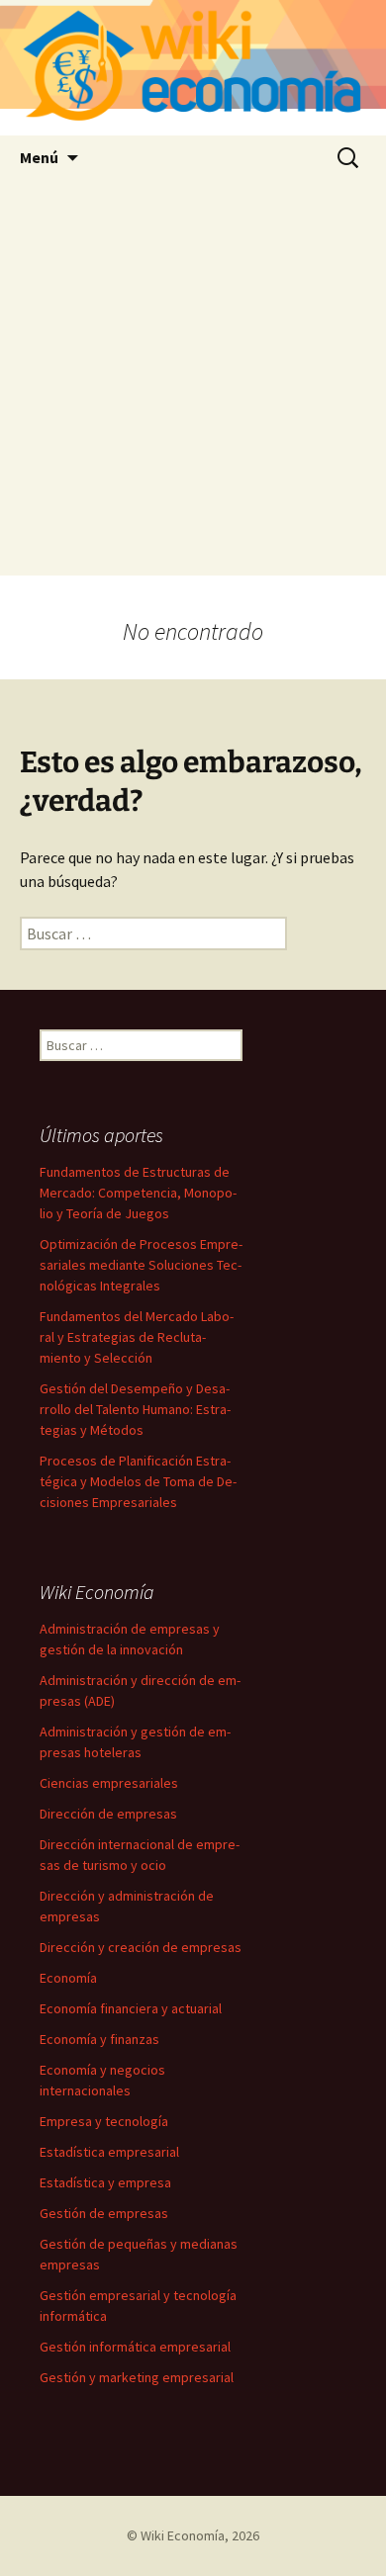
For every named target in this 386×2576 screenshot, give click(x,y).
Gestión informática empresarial (135, 2347)
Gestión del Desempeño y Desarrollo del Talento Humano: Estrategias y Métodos (135, 1409)
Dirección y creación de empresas (141, 1947)
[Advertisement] (193, 383)
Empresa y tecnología (104, 2121)
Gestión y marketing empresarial (137, 2377)
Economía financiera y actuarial (131, 2008)
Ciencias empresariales (109, 1783)
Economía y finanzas (99, 2039)
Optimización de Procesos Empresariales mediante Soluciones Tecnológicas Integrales (141, 1265)
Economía (68, 1978)
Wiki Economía (183, 2535)
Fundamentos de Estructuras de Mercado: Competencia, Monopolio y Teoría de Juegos (138, 1193)
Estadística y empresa (105, 2182)
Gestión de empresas (104, 2213)
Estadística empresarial (109, 2152)
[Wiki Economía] (193, 68)
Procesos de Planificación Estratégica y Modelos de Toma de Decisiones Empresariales (138, 1481)
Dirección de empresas (108, 1814)
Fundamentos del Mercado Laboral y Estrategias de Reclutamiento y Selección (137, 1337)
